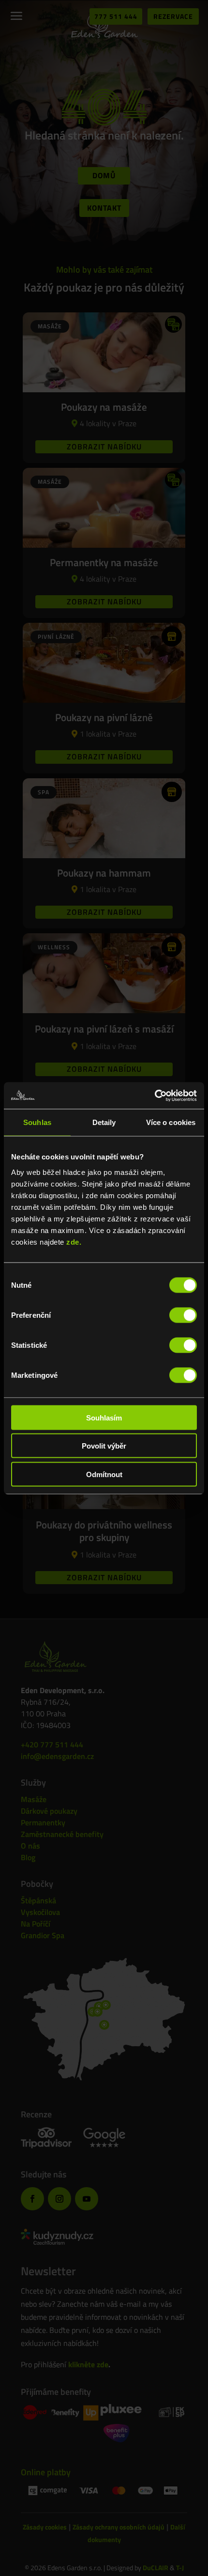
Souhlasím (104, 1417)
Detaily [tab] (104, 1122)
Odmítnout (104, 1474)
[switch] (183, 1315)
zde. (74, 1242)
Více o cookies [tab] (171, 1122)
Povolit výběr (104, 1446)
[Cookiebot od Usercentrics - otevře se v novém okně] (155, 1095)
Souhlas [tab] (37, 1122)
